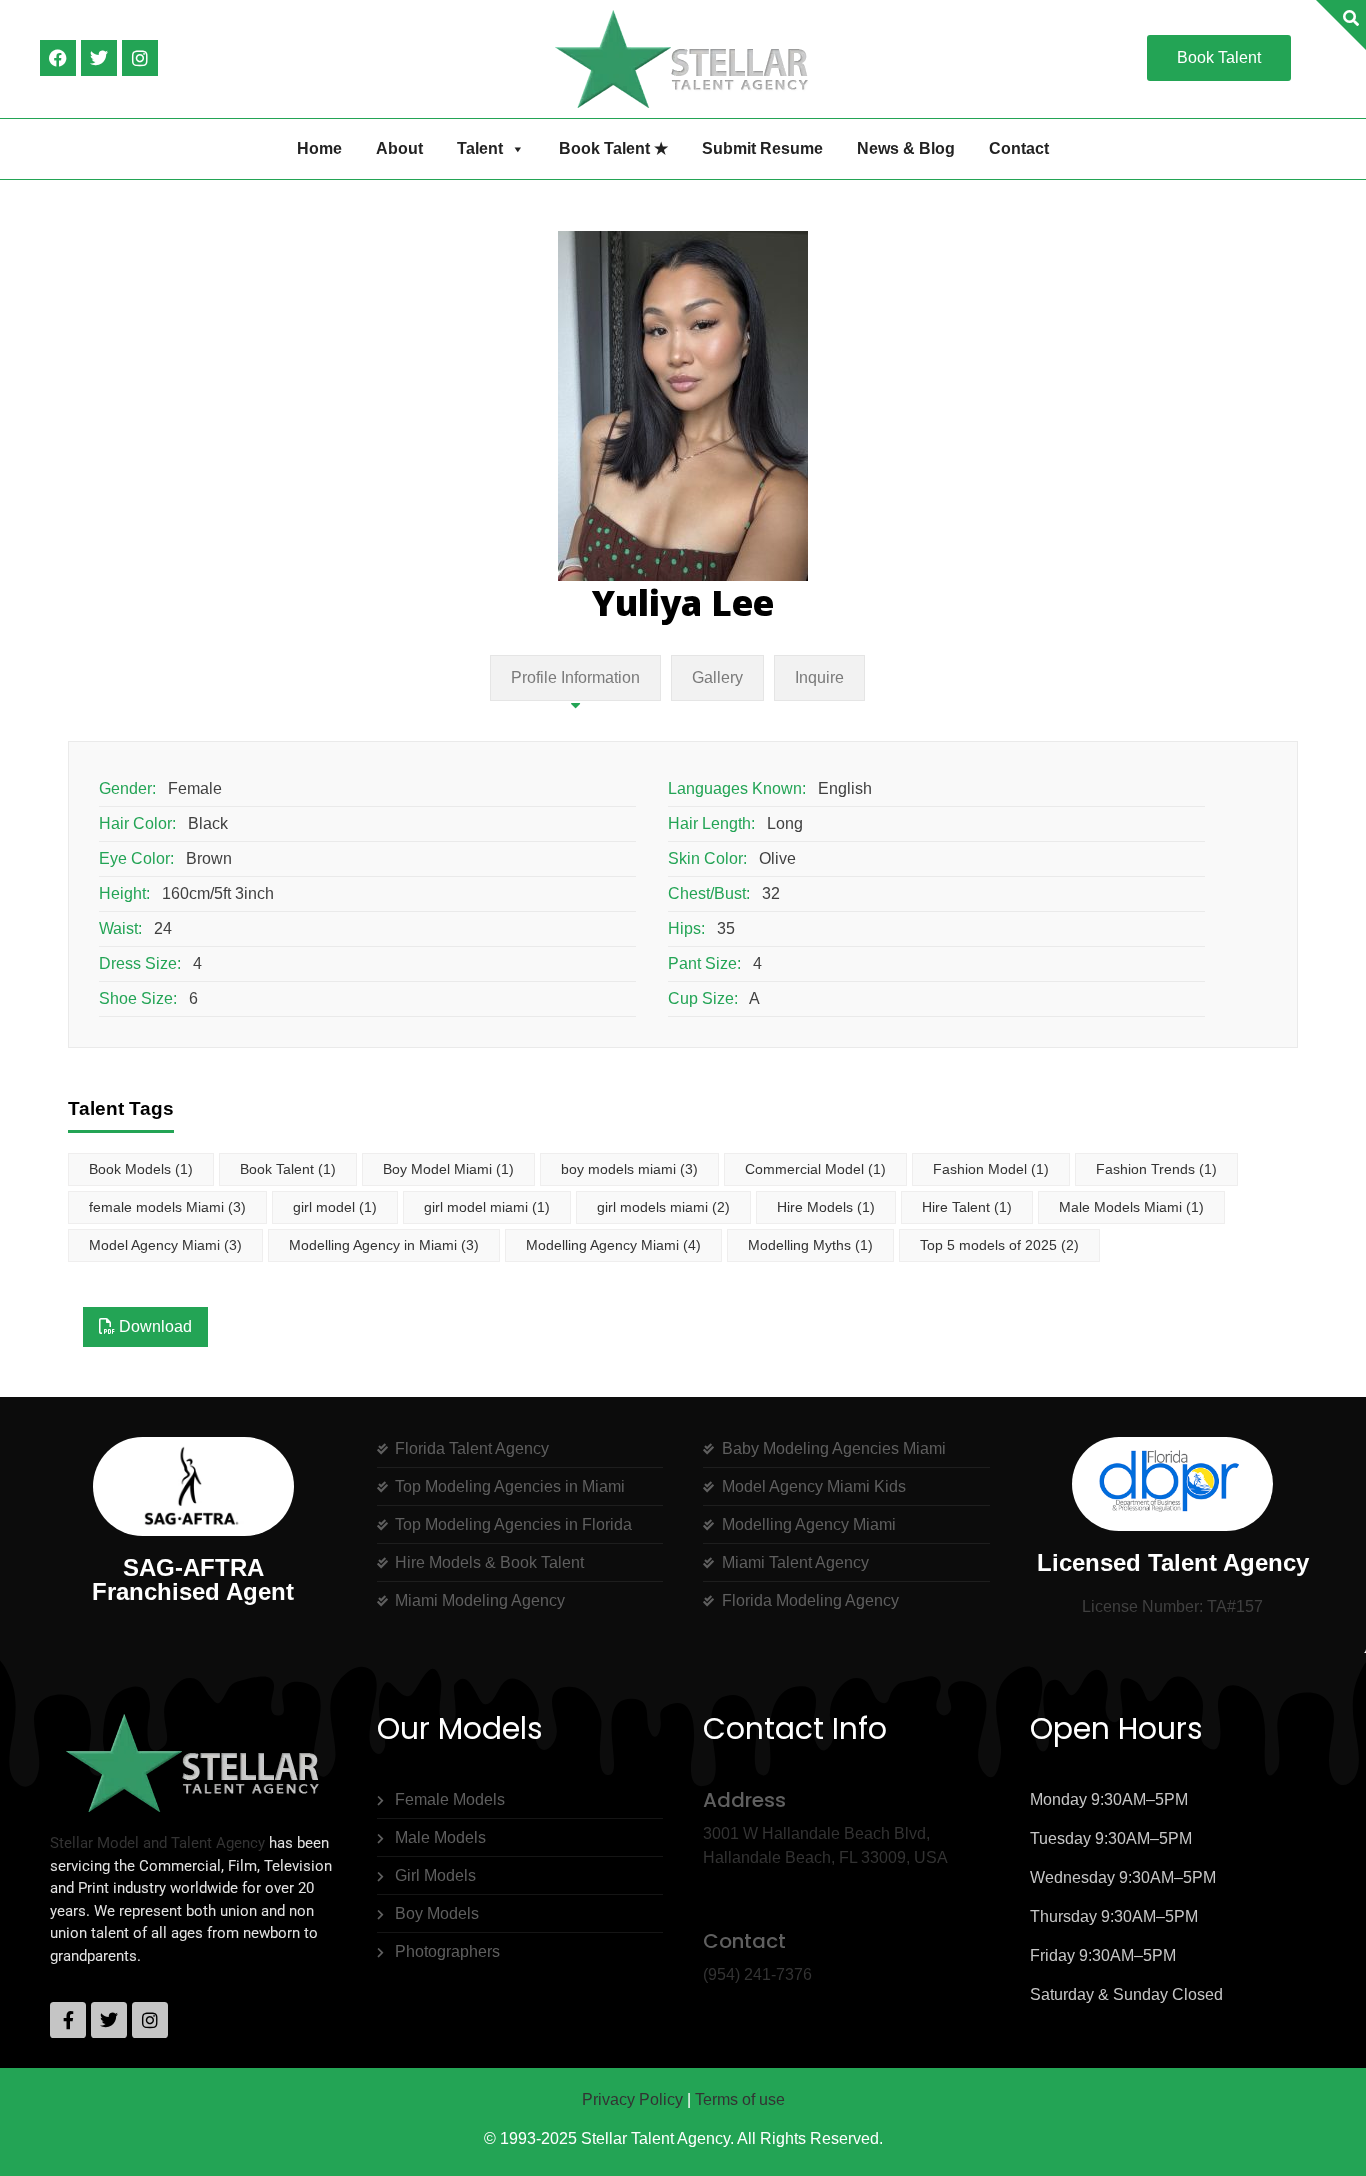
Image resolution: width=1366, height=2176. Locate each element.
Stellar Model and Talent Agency (157, 1843)
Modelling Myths (810, 1245)
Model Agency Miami (165, 1245)
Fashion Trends (1156, 1169)
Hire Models (826, 1207)
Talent (480, 148)
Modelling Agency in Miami (384, 1245)
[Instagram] (140, 58)
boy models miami (629, 1169)
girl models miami (663, 1207)
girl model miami (487, 1207)
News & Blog (906, 148)
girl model (335, 1207)
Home (319, 148)
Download (153, 1326)
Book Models (141, 1169)
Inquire (819, 677)
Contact (1019, 148)
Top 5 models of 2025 (999, 1245)
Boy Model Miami (448, 1169)
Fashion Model (991, 1169)
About (399, 148)
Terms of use (740, 2099)
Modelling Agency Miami (613, 1245)
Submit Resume (762, 148)
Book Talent (288, 1169)
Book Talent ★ (613, 148)
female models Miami (167, 1207)
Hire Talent (967, 1207)
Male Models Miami (1131, 1207)
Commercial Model (815, 1169)
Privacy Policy (632, 2099)
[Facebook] (58, 58)
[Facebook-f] (68, 2020)
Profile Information (575, 677)
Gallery (717, 677)
